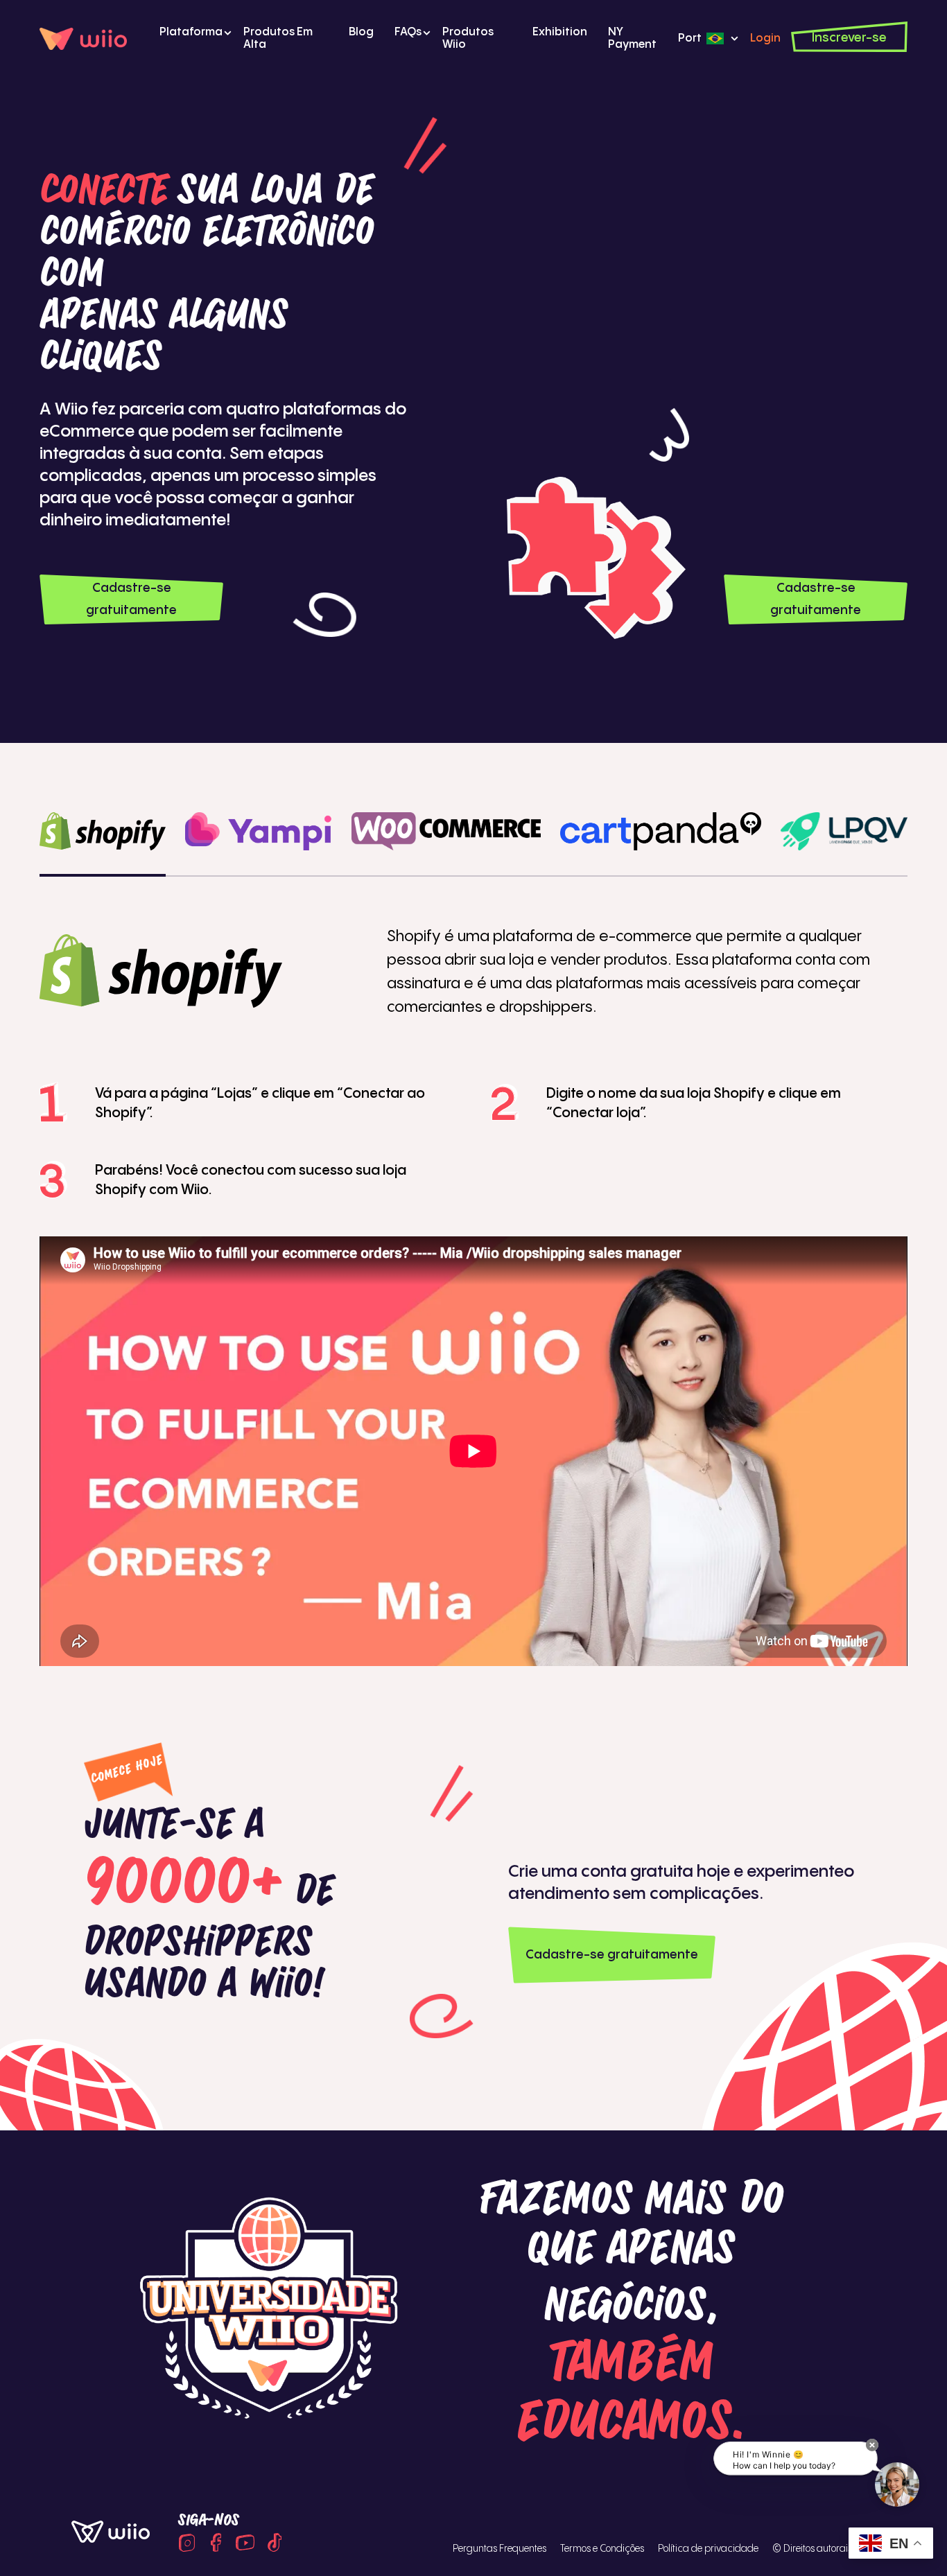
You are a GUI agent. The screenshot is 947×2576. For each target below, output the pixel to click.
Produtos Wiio (468, 38)
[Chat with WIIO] (897, 2485)
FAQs (408, 32)
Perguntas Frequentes (499, 2549)
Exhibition (560, 32)
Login (765, 38)
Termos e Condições (602, 2549)
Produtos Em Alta (278, 38)
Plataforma (191, 32)
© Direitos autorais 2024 (824, 2549)
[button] (872, 2445)
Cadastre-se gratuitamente (131, 599)
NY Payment (632, 38)
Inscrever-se (849, 38)
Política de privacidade (708, 2549)
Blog (361, 32)
